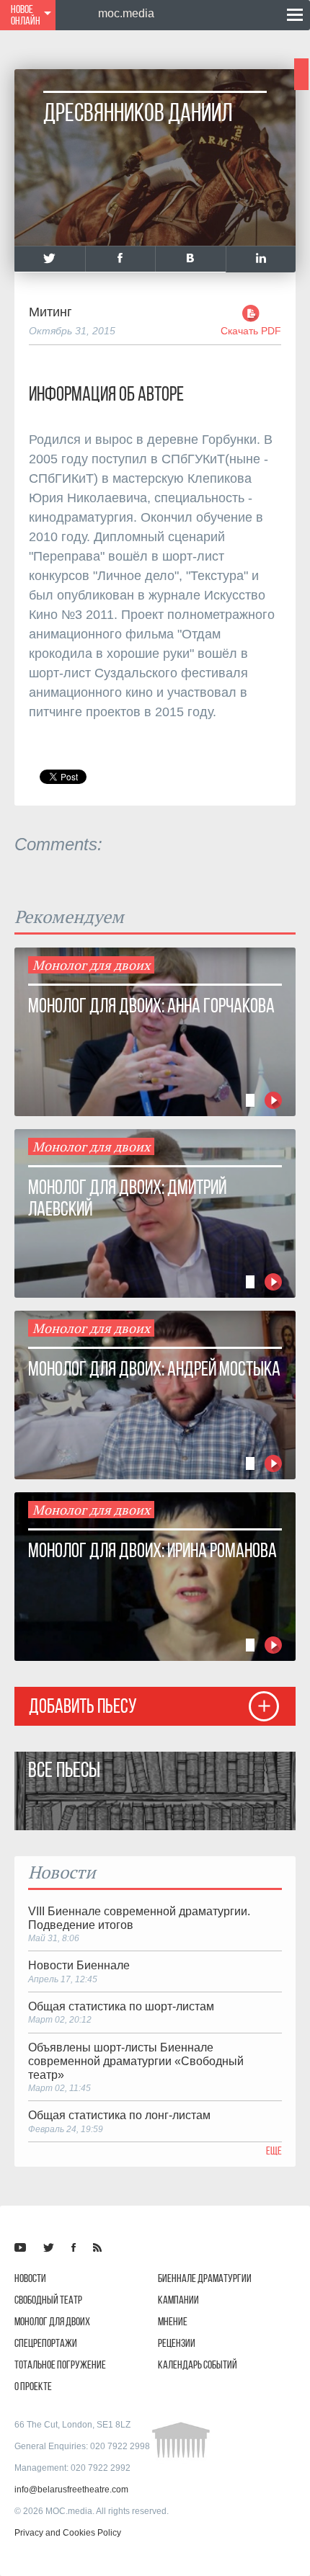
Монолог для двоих (52, 2321)
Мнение (173, 2321)
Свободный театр (48, 2300)
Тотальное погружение (60, 2365)
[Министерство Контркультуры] (20, 2247)
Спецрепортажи (46, 2343)
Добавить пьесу (83, 1706)
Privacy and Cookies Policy (68, 2533)
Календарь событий (198, 2365)
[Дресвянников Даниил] (50, 259)
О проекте (33, 2386)
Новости (30, 2278)
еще (274, 2151)
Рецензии (177, 2343)
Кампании (178, 2300)
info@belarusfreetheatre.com (71, 2490)
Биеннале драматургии (205, 2278)
